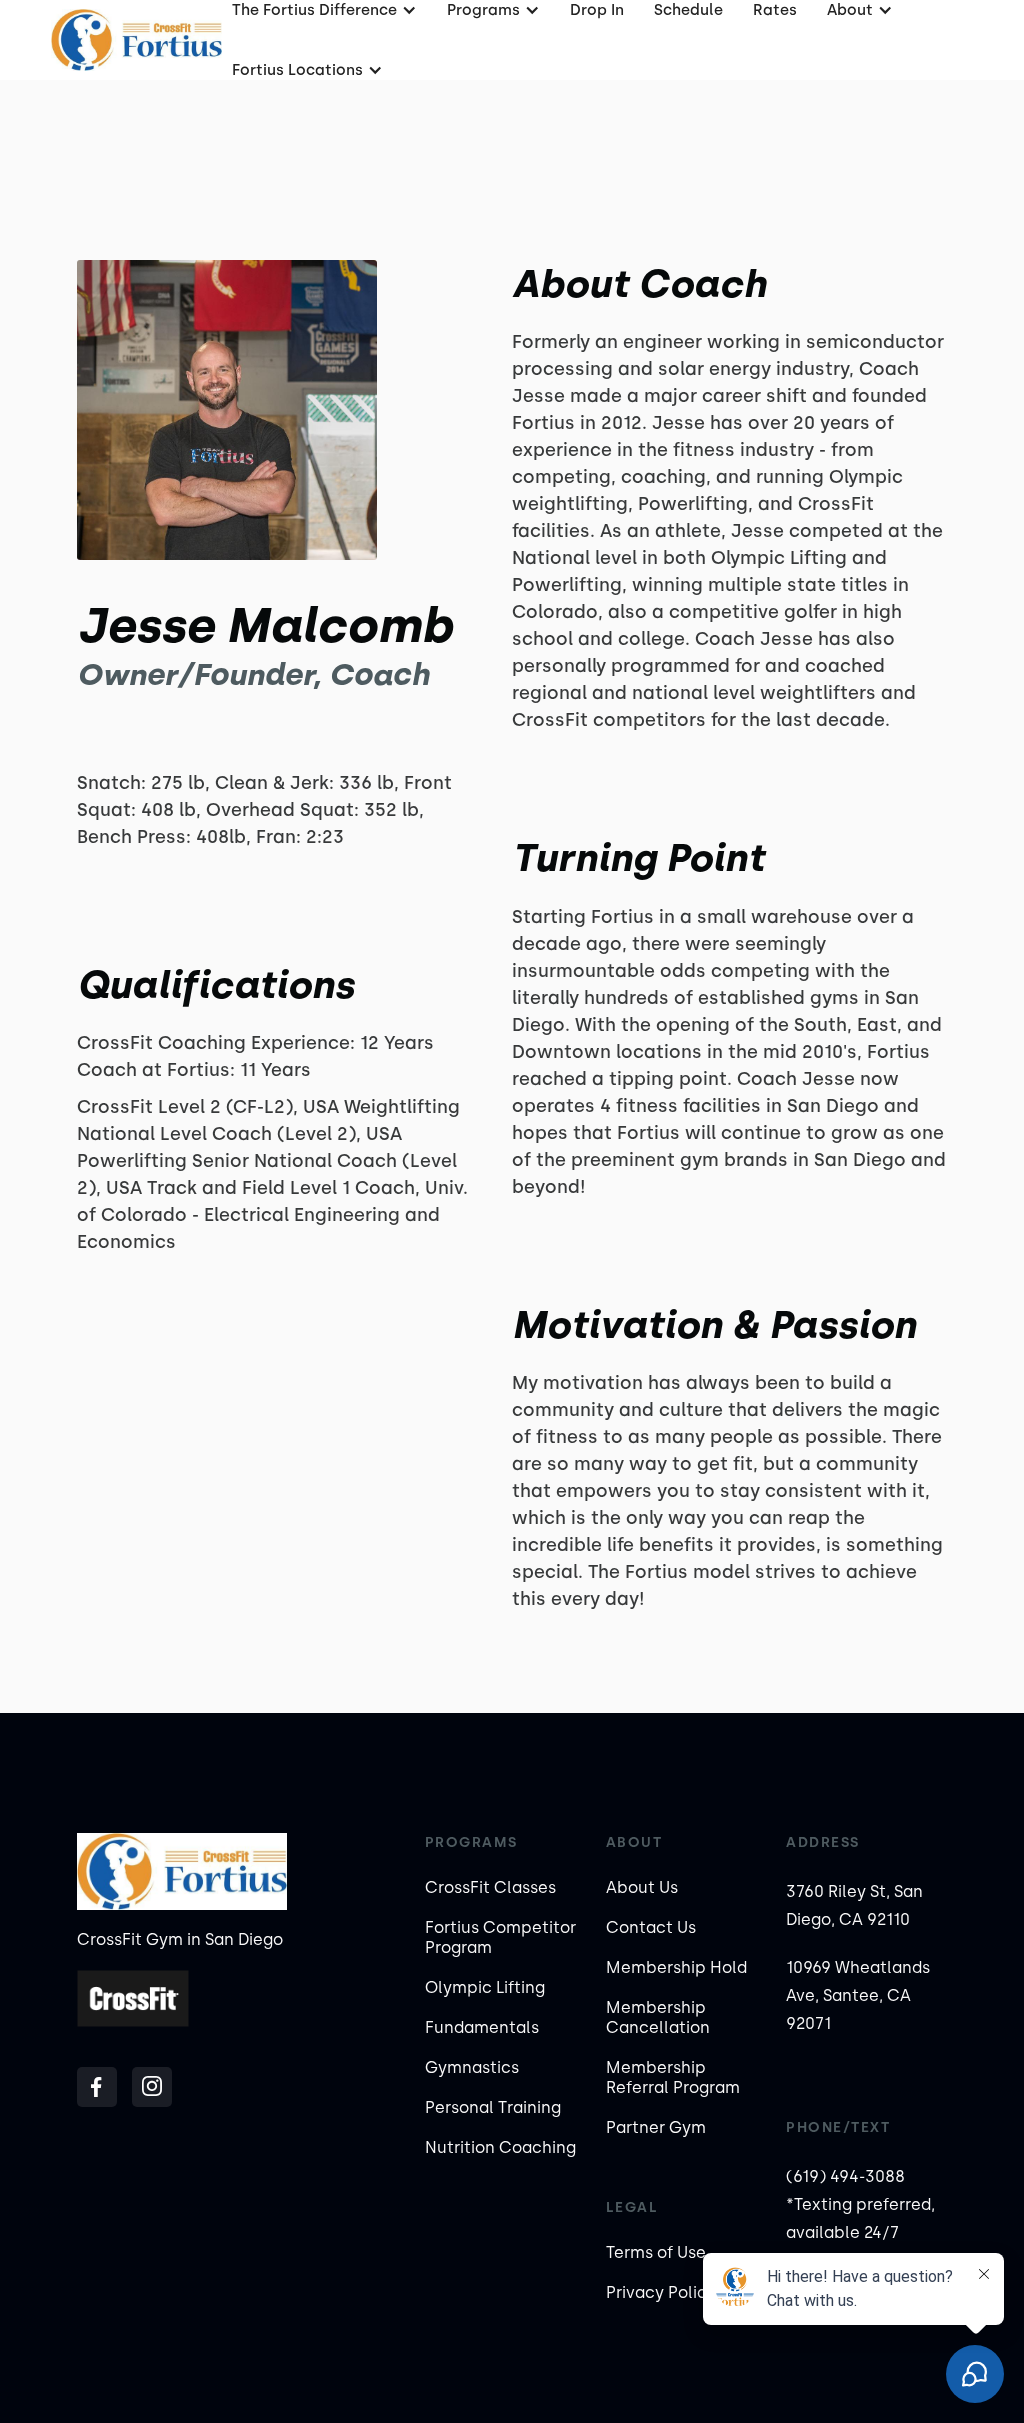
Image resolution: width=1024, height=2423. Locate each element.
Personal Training (493, 2107)
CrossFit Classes (490, 1887)
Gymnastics (472, 2067)
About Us (642, 1887)
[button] (312, 70)
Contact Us (651, 1927)
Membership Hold (676, 1967)
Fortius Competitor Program (500, 1937)
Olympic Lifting (485, 1987)
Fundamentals (482, 2027)
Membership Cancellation (658, 2017)
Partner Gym (656, 2127)
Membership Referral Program (673, 2077)
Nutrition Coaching (500, 2147)
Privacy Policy (661, 2292)
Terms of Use (656, 2252)
